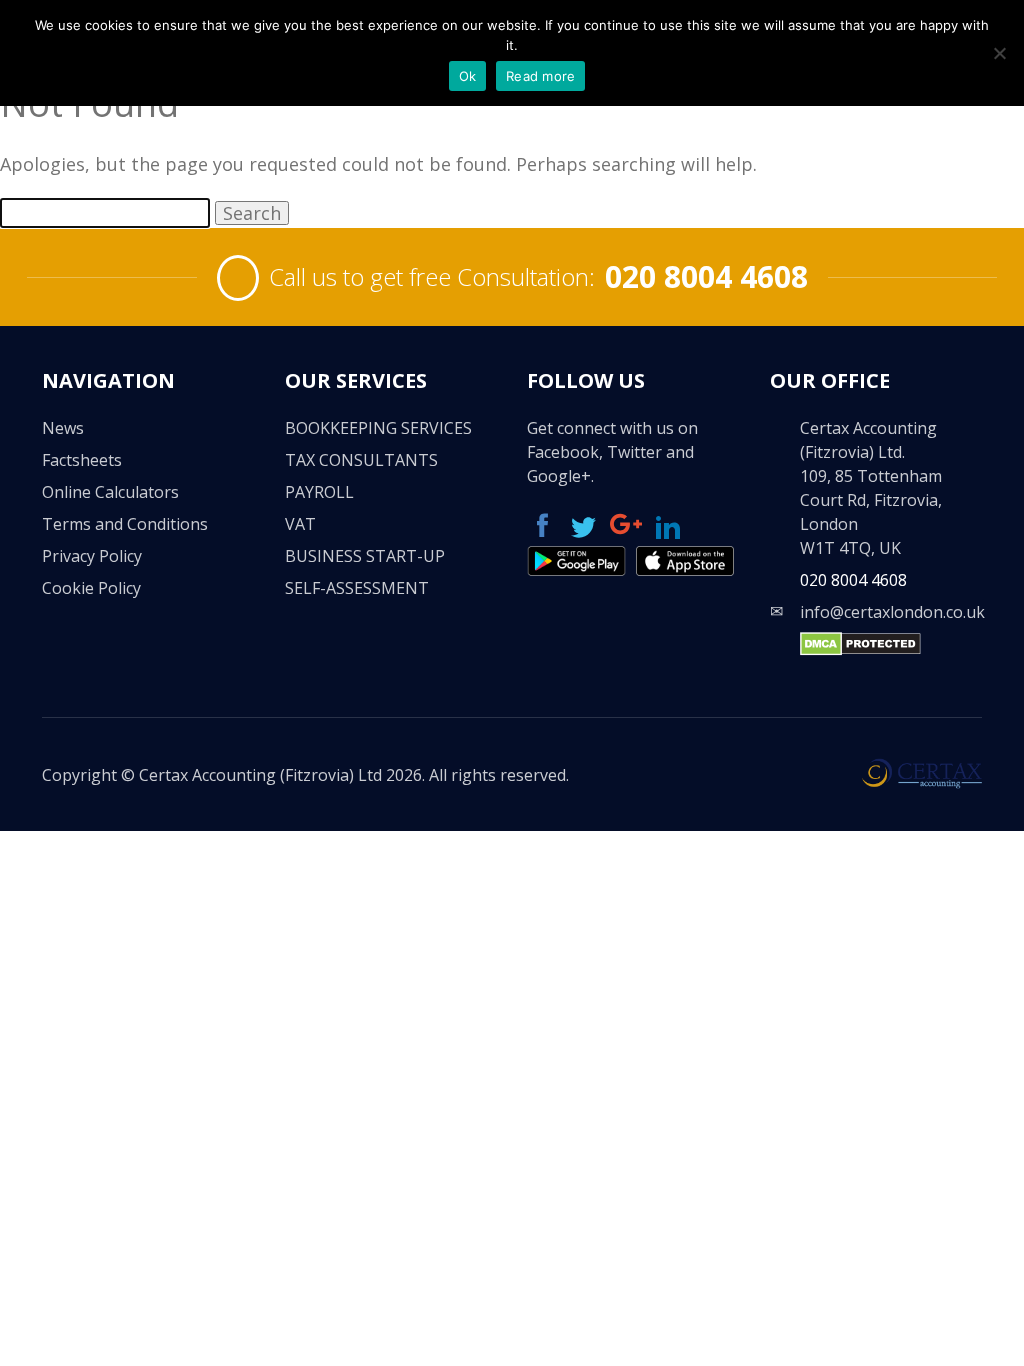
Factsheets (82, 460)
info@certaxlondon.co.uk (892, 612)
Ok (468, 76)
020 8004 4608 (706, 276)
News (63, 428)
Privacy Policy (92, 556)
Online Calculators (110, 492)
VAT (300, 524)
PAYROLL (319, 492)
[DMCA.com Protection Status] (860, 650)
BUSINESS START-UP (365, 556)
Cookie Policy (91, 588)
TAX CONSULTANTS (361, 460)
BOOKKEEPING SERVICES (378, 428)
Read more (540, 76)
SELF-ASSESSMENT (357, 588)
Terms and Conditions (125, 524)
